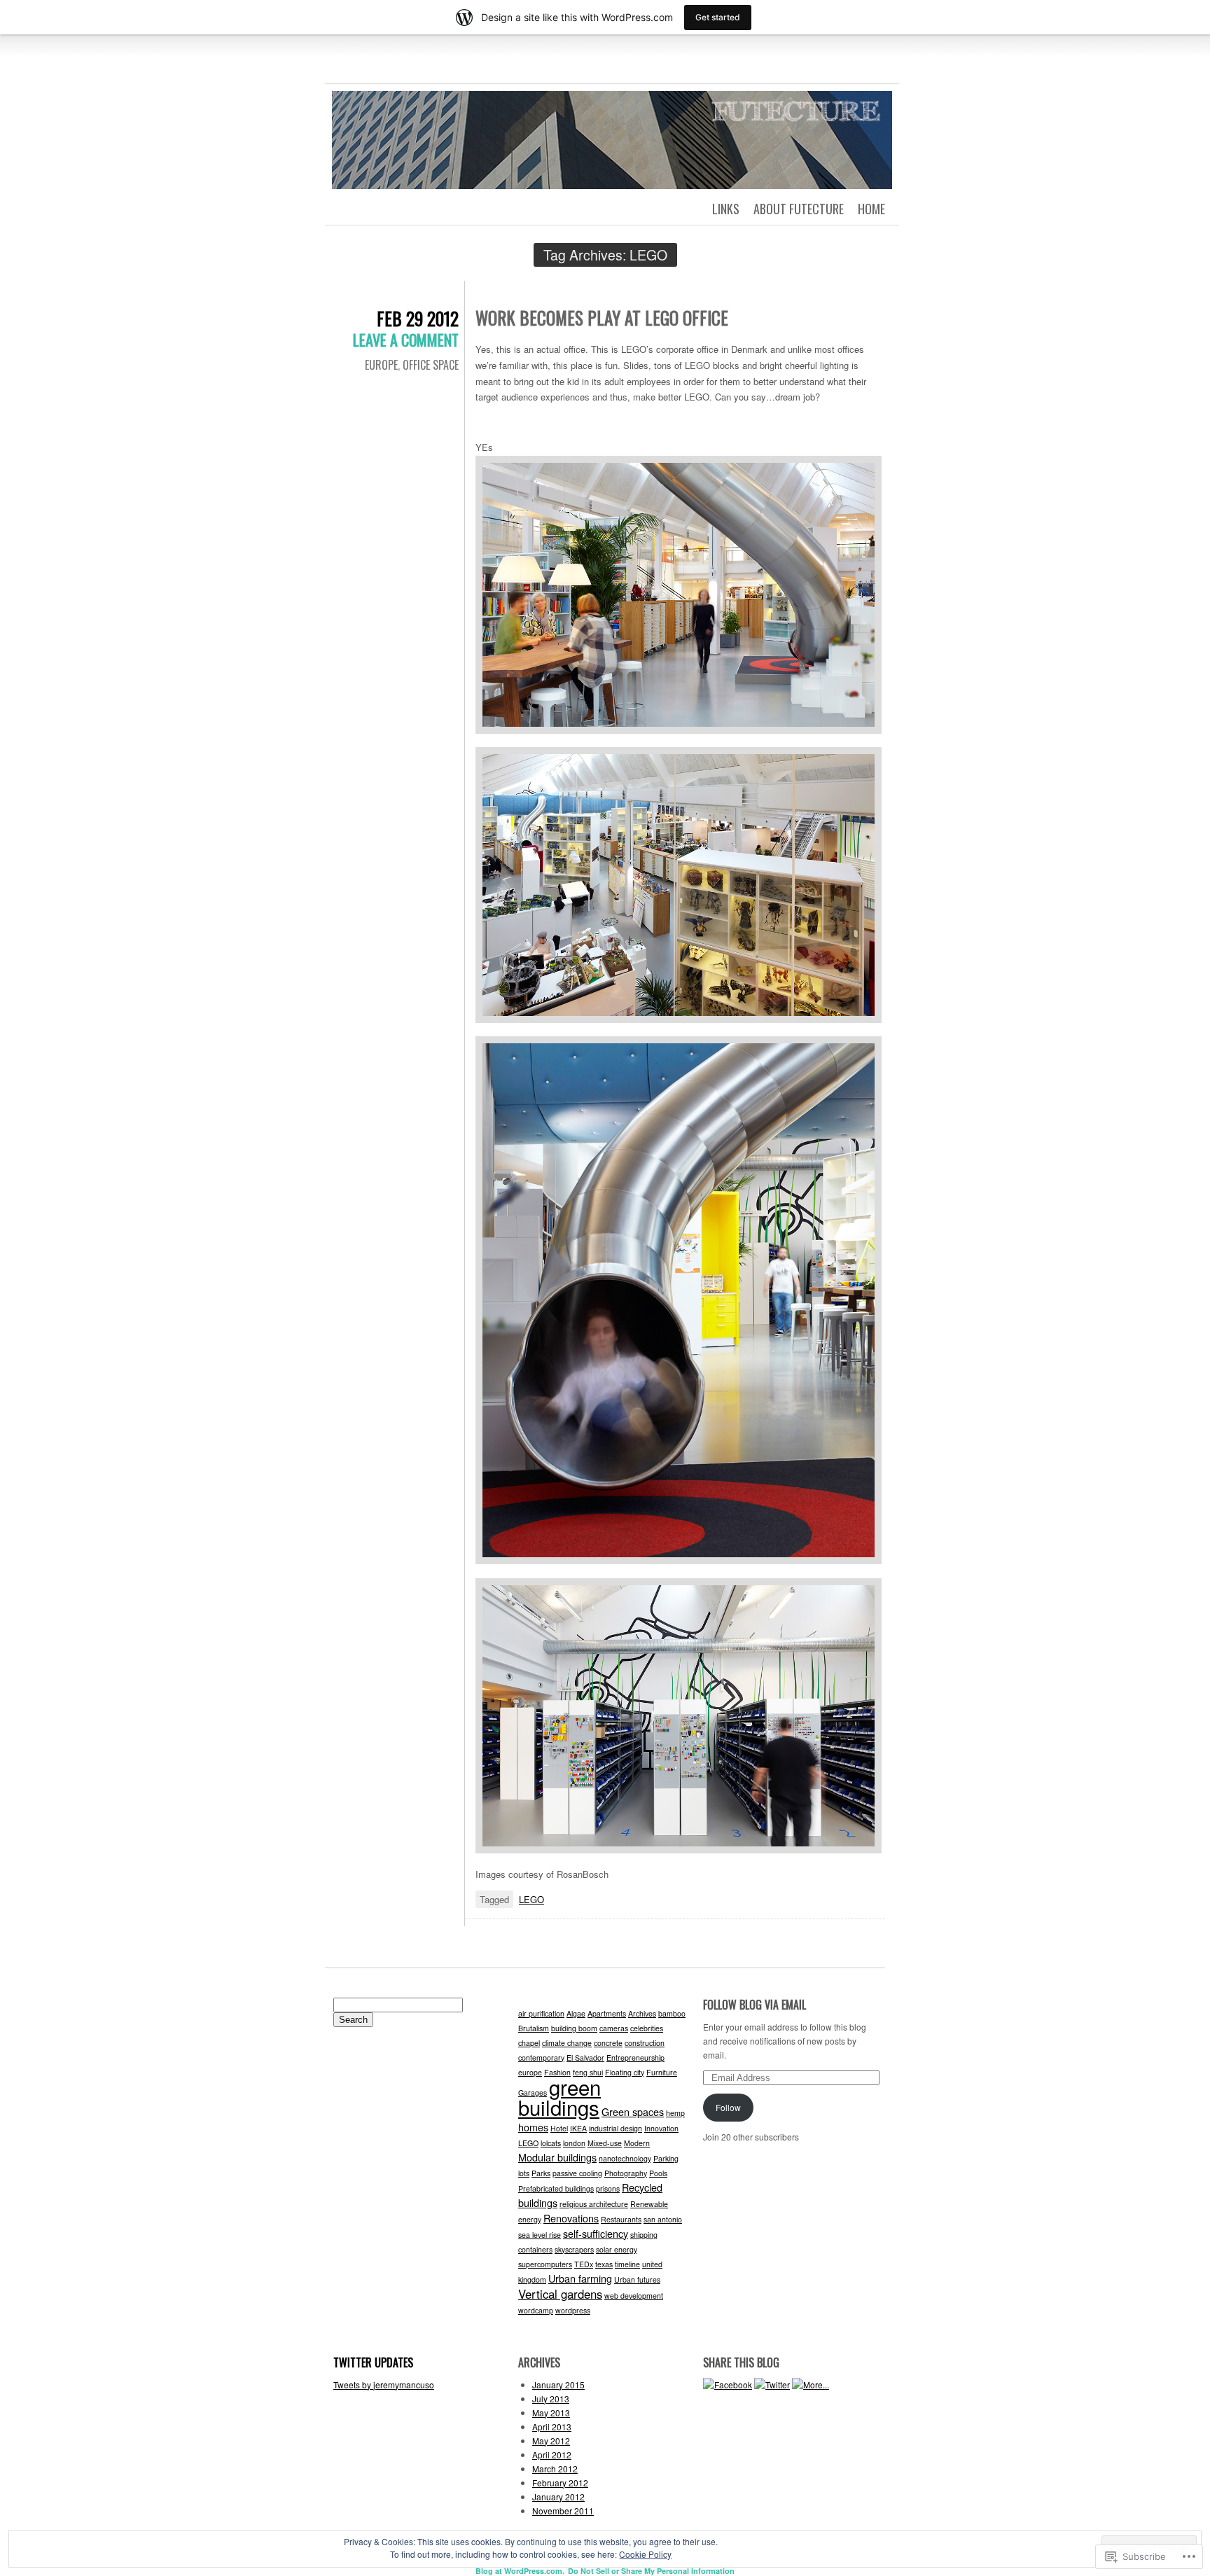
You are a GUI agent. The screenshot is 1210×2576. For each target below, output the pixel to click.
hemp (675, 2113)
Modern (637, 2143)
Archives (642, 2013)
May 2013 (551, 2413)
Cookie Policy (645, 2554)
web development (634, 2296)
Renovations (571, 2218)
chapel (529, 2043)
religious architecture (594, 2204)
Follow (728, 2107)
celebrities (647, 2028)
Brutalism (534, 2028)
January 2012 (558, 2497)
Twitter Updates (373, 2362)
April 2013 (552, 2427)
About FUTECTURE (799, 209)
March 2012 (555, 2469)
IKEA (578, 2128)
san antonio (663, 2219)
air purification (541, 2013)
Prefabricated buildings (556, 2188)
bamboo (672, 2013)
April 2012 (552, 2455)
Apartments (607, 2013)
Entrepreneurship (635, 2058)
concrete (608, 2043)
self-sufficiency (596, 2233)
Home (871, 209)
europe (530, 2072)
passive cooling (577, 2173)
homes (533, 2127)
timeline (627, 2264)
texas (604, 2264)
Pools (658, 2173)
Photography (626, 2173)
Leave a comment (406, 340)
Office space (431, 365)
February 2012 (560, 2483)
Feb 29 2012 (418, 318)
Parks (541, 2173)
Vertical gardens (560, 2294)
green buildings (559, 2097)
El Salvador (585, 2058)
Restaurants (621, 2219)
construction (645, 2043)
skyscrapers (574, 2249)
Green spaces (633, 2111)
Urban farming (580, 2278)
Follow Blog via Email (754, 2005)
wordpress (573, 2310)
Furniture (662, 2072)
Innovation (661, 2128)
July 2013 (551, 2399)
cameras (614, 2028)
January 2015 (558, 2384)
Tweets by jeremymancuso (384, 2384)
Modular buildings (557, 2157)
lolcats (551, 2143)
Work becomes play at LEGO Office (602, 318)
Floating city (625, 2072)
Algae (576, 2013)
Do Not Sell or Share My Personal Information (651, 2571)
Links (726, 209)
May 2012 (551, 2441)
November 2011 (563, 2511)
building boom (574, 2028)
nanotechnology (625, 2158)
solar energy (617, 2249)
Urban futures (637, 2279)
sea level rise (540, 2235)
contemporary (541, 2058)
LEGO (531, 1899)
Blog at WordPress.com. (520, 2571)
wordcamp (536, 2310)
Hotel (559, 2128)
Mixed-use (605, 2143)
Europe (381, 365)
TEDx (584, 2264)
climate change (567, 2043)
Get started (718, 17)
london (574, 2143)
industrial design (616, 2128)
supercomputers (545, 2264)
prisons (608, 2188)
